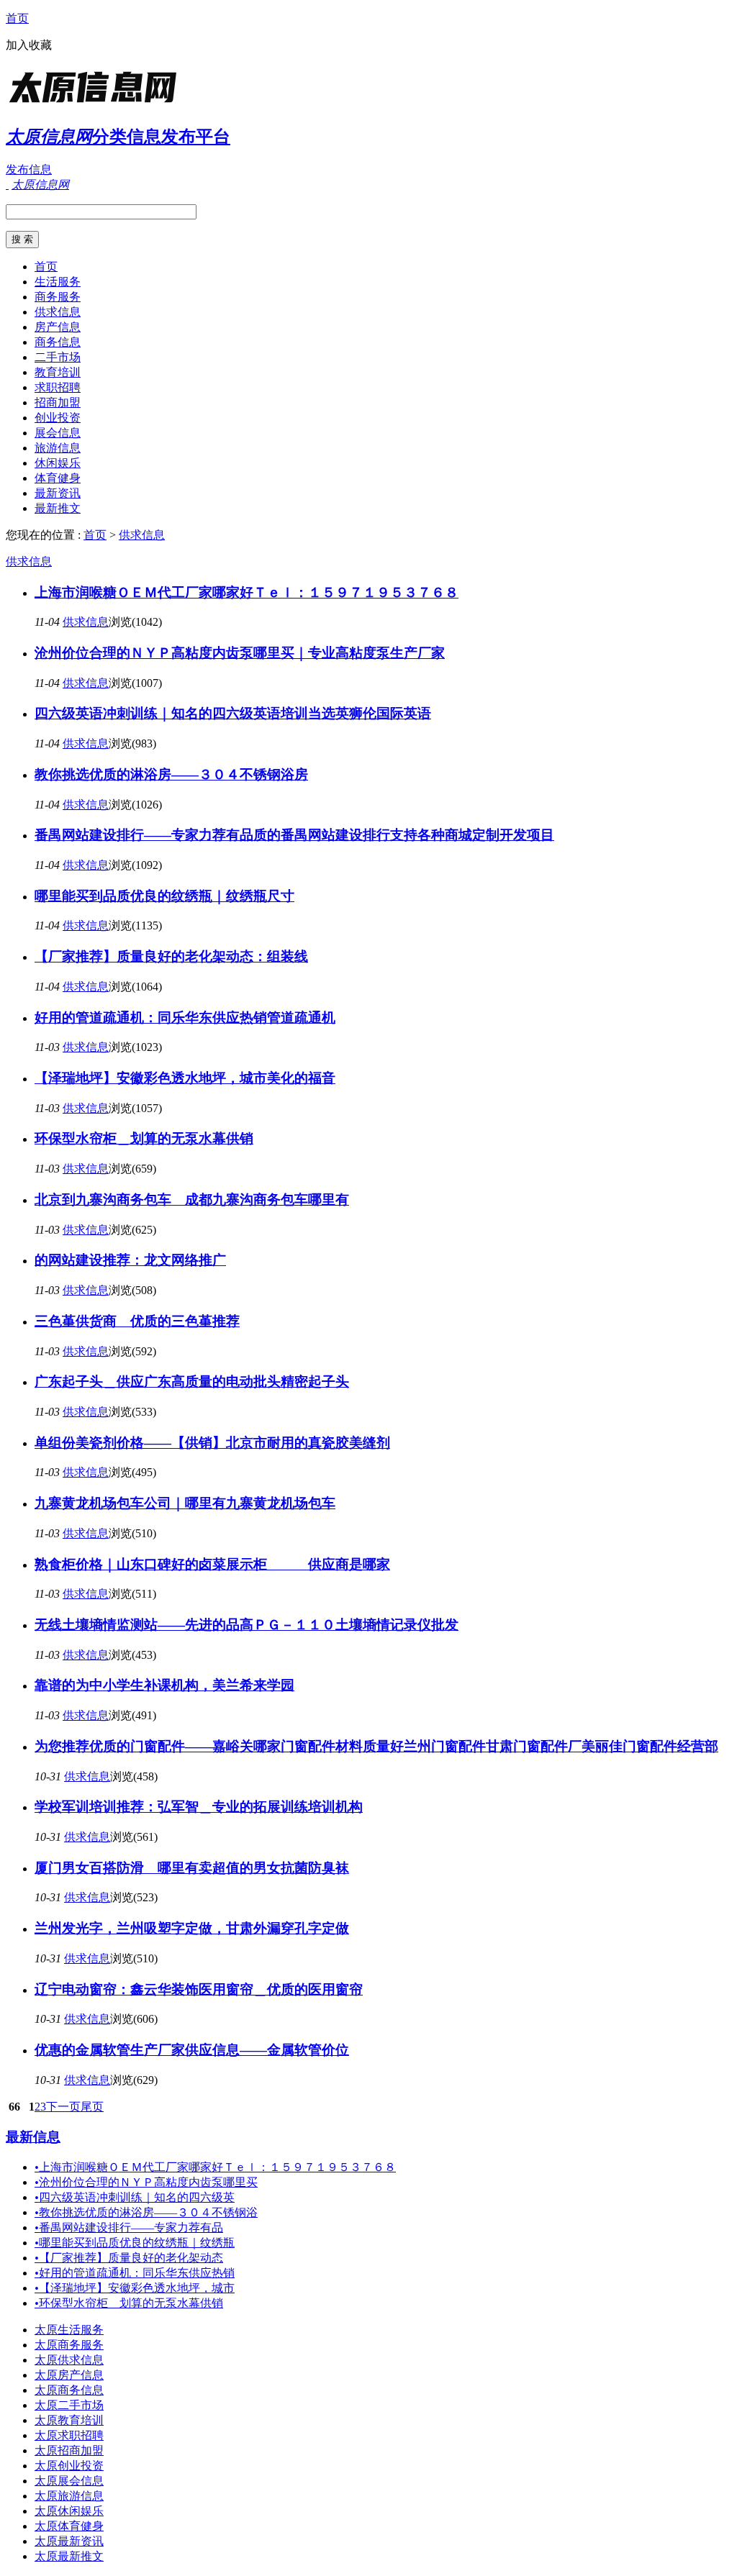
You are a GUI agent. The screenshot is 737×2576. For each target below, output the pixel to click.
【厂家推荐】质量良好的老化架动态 (129, 2258)
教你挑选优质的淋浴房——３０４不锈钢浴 (146, 2212)
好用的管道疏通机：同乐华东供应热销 (135, 2273)
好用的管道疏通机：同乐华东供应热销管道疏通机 (185, 1018)
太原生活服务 (69, 2330)
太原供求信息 (69, 2360)
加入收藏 (29, 45)
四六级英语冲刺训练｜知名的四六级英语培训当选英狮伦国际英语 (233, 713)
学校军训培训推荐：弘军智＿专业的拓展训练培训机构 (199, 1807)
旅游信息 (58, 448)
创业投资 (58, 418)
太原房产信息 (69, 2375)
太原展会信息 (69, 2481)
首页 (17, 18)
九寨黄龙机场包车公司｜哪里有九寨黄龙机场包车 (185, 1503)
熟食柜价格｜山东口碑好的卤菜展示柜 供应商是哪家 (212, 1564)
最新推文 (58, 508)
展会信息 (58, 433)
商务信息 (58, 342)
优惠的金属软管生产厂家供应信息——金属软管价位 (192, 2050)
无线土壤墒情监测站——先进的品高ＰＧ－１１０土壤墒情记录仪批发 (247, 1625)
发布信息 (29, 169)
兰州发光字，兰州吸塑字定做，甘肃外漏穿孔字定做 (192, 1928)
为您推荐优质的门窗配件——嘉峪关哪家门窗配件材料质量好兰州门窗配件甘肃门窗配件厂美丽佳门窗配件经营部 (376, 1746)
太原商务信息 (69, 2390)
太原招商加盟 (69, 2450)
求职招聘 (58, 387)
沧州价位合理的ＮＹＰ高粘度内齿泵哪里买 (146, 2182)
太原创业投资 (69, 2466)
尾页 (92, 2107)
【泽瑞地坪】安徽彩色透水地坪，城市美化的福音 (185, 1078)
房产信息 (58, 327)
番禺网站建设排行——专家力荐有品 (129, 2227)
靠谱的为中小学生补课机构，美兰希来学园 (164, 1685)
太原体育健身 (69, 2526)
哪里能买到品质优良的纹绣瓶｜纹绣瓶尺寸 (164, 896)
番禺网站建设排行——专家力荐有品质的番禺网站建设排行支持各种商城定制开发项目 (294, 835)
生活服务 (58, 282)
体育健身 (58, 478)
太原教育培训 (69, 2420)
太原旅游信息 (69, 2496)
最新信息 (33, 2137)
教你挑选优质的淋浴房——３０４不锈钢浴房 (171, 774)
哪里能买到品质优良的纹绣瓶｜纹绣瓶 (135, 2243)
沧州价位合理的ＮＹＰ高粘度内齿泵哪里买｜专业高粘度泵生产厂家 (240, 653)
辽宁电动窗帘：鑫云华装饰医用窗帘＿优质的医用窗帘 (199, 1989)
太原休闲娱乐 (69, 2511)
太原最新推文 (69, 2556)
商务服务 (58, 297)
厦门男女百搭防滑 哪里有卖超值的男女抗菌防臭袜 (192, 1868)
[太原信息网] (96, 104)
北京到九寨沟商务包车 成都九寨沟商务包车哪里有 (192, 1200)
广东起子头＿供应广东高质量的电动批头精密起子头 (192, 1382)
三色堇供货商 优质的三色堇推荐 (137, 1321)
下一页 (63, 2107)
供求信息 (58, 312)
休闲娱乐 (58, 463)
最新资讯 (58, 493)
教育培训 (58, 372)
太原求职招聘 (69, 2435)
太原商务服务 (69, 2345)
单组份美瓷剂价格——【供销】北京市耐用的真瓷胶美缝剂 (212, 1443)
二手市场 (58, 357)
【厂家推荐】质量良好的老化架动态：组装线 (171, 956)
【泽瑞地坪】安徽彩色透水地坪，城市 (135, 2288)
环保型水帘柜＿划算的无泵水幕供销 (144, 1138)
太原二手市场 (69, 2405)
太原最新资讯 (69, 2541)
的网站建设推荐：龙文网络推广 (130, 1260)
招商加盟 (58, 402)
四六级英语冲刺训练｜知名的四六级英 (135, 2197)
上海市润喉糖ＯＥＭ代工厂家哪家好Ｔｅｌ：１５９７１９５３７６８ (247, 592)
